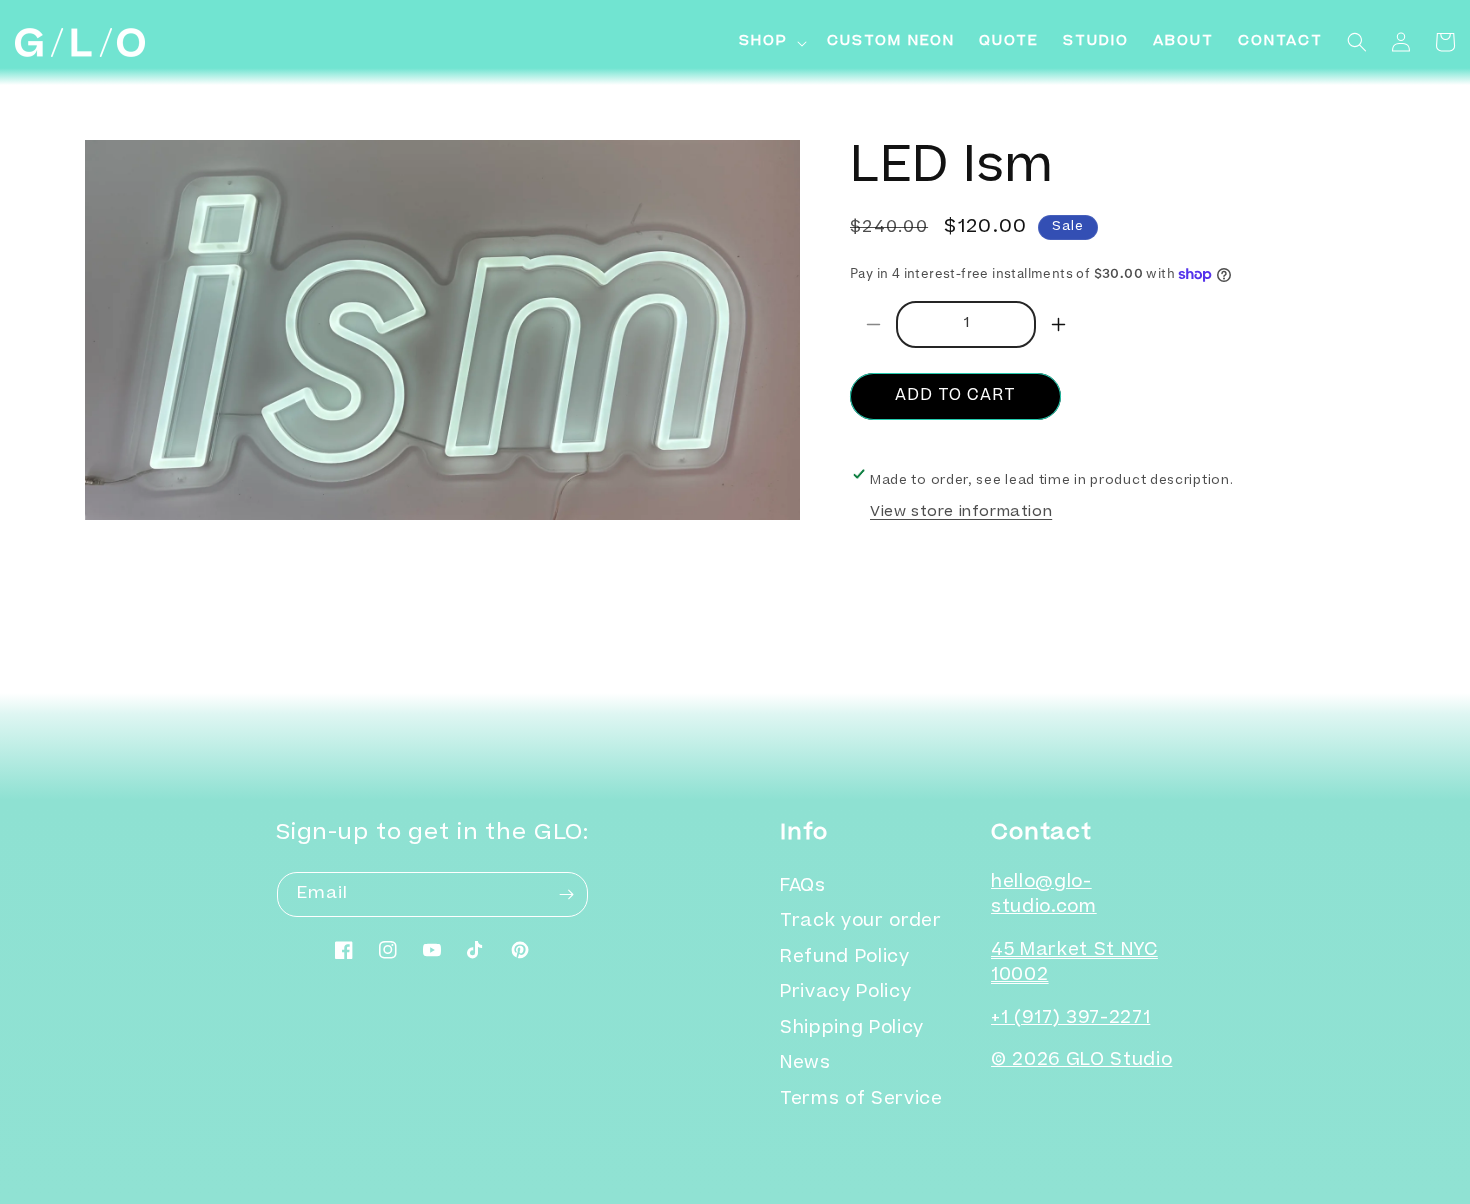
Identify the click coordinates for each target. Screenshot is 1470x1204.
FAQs (803, 887)
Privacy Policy (845, 993)
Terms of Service (861, 1100)
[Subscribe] (566, 894)
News (805, 1064)
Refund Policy (845, 958)
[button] (771, 42)
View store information (961, 513)
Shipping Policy (852, 1029)
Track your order (861, 922)
